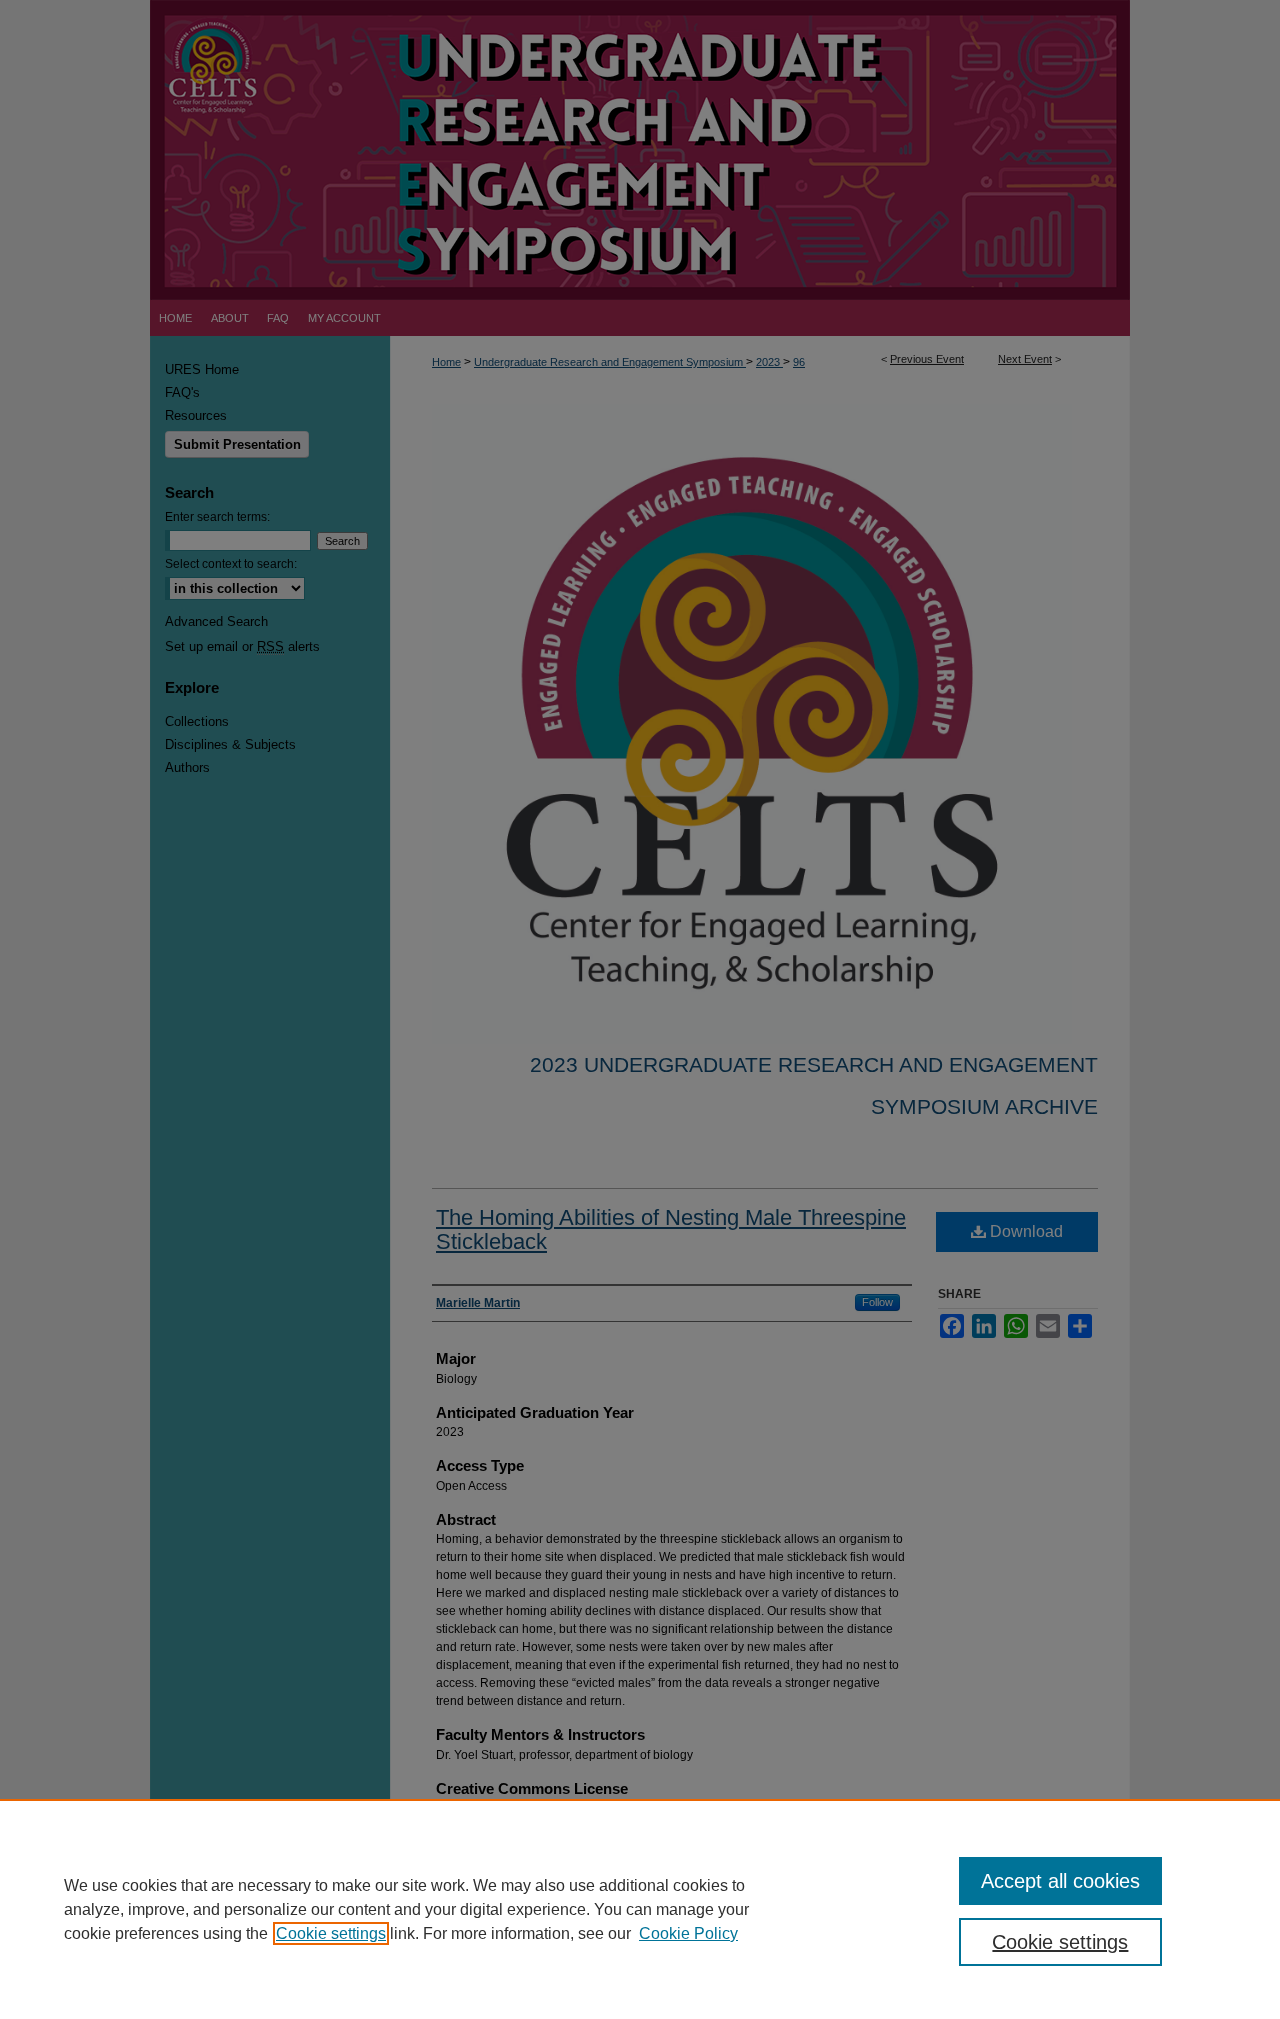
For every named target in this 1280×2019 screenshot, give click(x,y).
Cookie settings (331, 1933)
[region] (640, 1909)
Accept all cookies (1060, 1881)
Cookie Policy (688, 1933)
